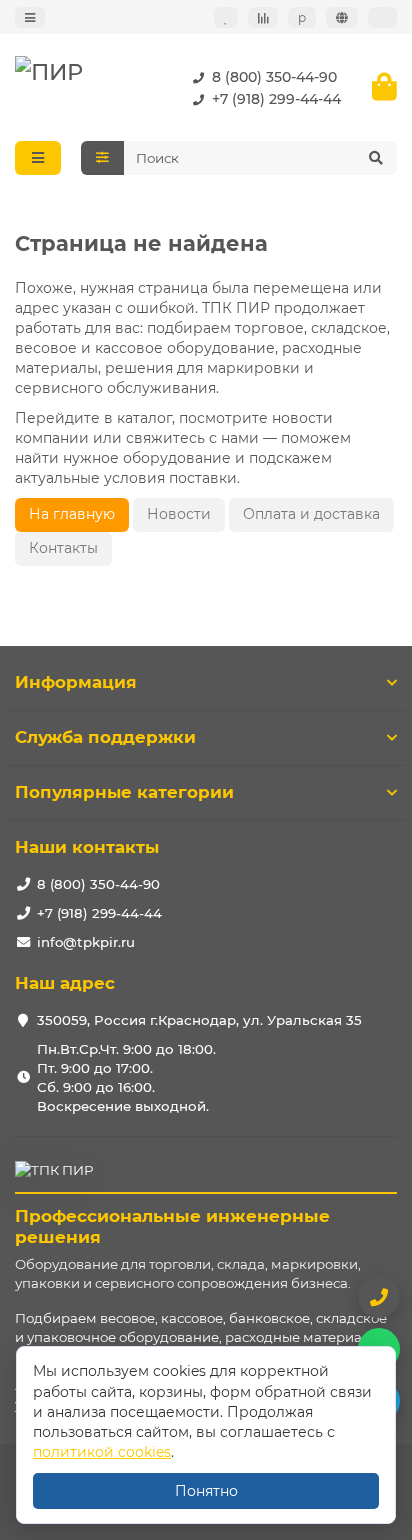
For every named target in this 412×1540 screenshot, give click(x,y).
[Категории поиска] (102, 158)
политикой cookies (102, 1452)
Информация (76, 682)
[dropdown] (30, 17)
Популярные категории (124, 792)
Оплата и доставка (311, 514)
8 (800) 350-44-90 (274, 77)
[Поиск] (376, 158)
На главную (72, 514)
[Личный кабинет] (382, 17)
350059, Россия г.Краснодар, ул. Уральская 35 (199, 1020)
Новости (179, 514)
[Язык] (342, 17)
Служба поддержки (105, 737)
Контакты (63, 548)
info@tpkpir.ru (86, 942)
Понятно (206, 1491)
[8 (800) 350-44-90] (379, 1297)
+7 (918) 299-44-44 (276, 99)
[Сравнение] (263, 17)
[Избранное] (226, 17)
